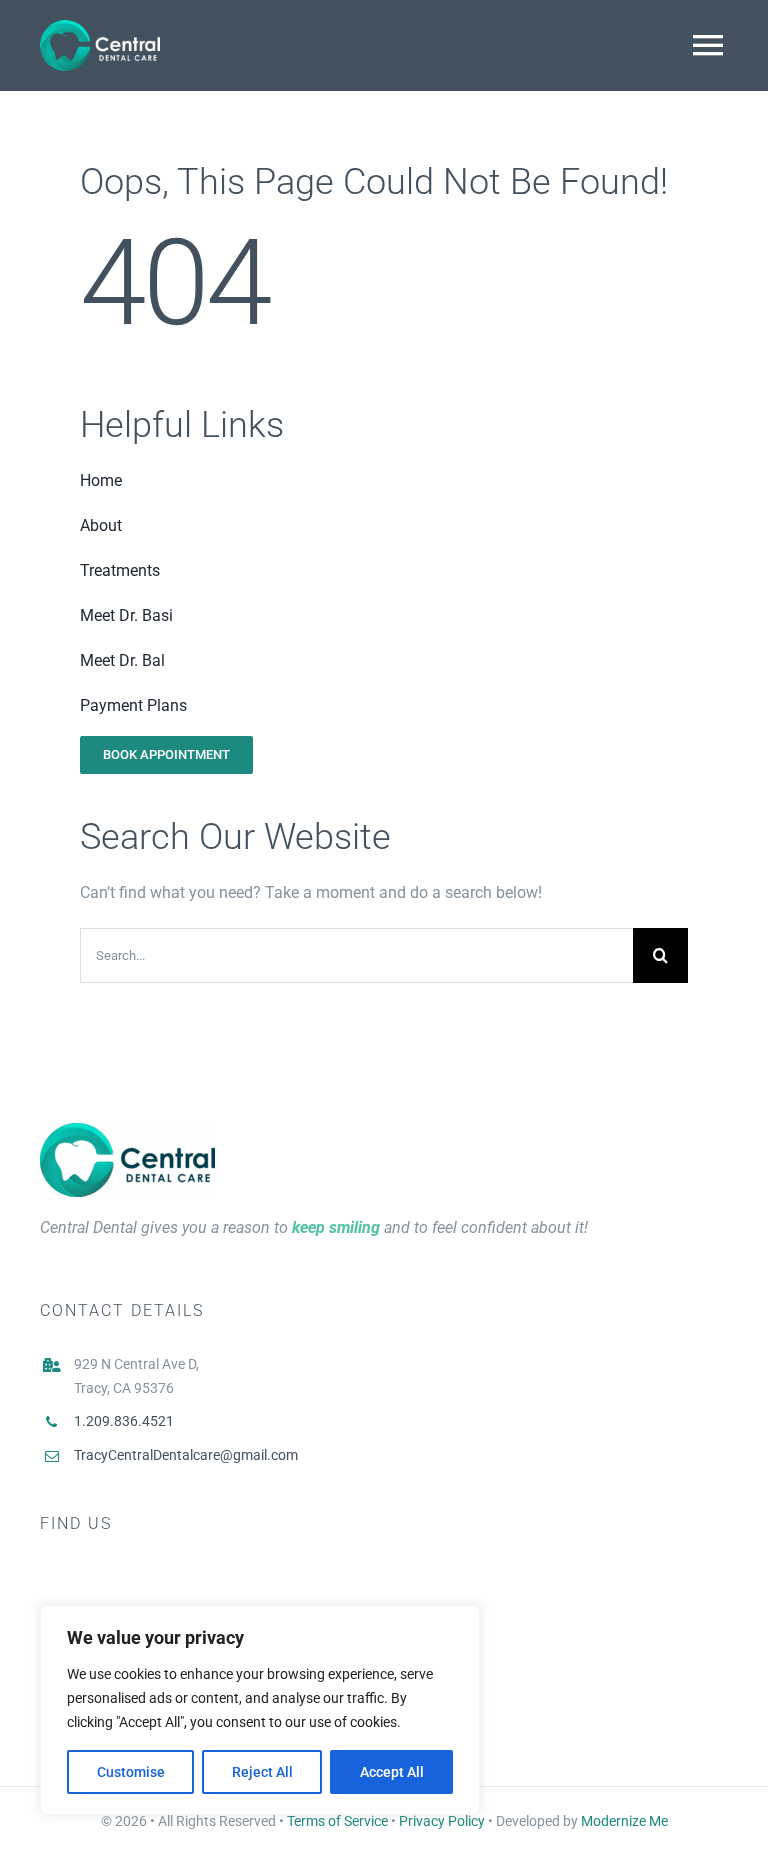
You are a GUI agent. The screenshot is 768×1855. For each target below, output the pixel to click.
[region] (260, 1710)
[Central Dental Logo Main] (127, 1130)
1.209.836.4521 (124, 1421)
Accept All (392, 1772)
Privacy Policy (442, 1821)
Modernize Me (624, 1821)
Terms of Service (337, 1821)
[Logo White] (100, 27)
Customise (131, 1772)
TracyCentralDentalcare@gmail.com (186, 1455)
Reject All (262, 1772)
